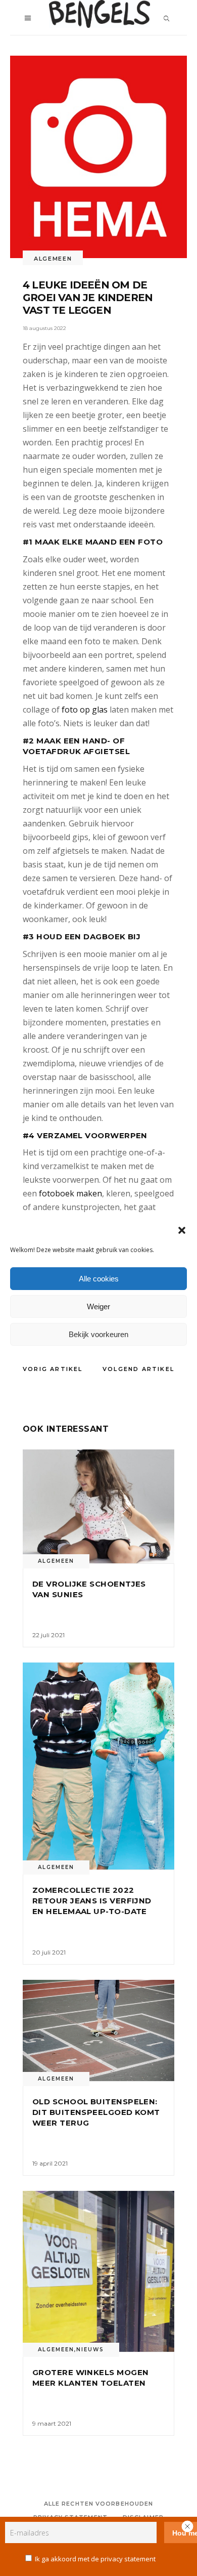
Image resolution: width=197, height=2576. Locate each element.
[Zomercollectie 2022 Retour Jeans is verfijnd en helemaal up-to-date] (98, 1766)
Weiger (98, 1306)
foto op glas (85, 710)
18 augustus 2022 (44, 328)
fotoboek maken (70, 1193)
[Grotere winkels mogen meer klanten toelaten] (98, 2271)
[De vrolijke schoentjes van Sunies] (98, 1506)
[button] (182, 1230)
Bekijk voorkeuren (98, 1334)
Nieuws (90, 2350)
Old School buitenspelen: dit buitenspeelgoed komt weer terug (96, 2112)
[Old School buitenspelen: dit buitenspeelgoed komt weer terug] (98, 2030)
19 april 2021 (50, 2163)
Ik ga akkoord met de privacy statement (95, 2559)
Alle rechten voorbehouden (99, 2504)
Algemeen (53, 259)
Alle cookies (99, 1279)
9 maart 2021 (52, 2423)
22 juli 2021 (48, 1635)
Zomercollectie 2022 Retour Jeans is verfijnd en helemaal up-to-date (92, 1901)
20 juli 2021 (49, 1952)
